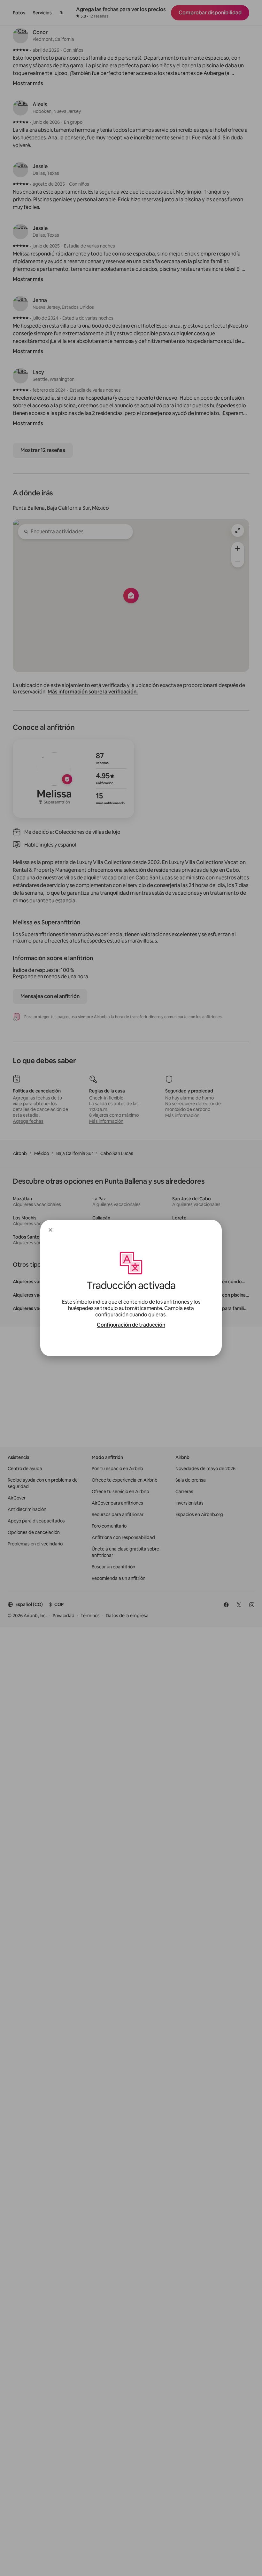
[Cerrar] (50, 1230)
